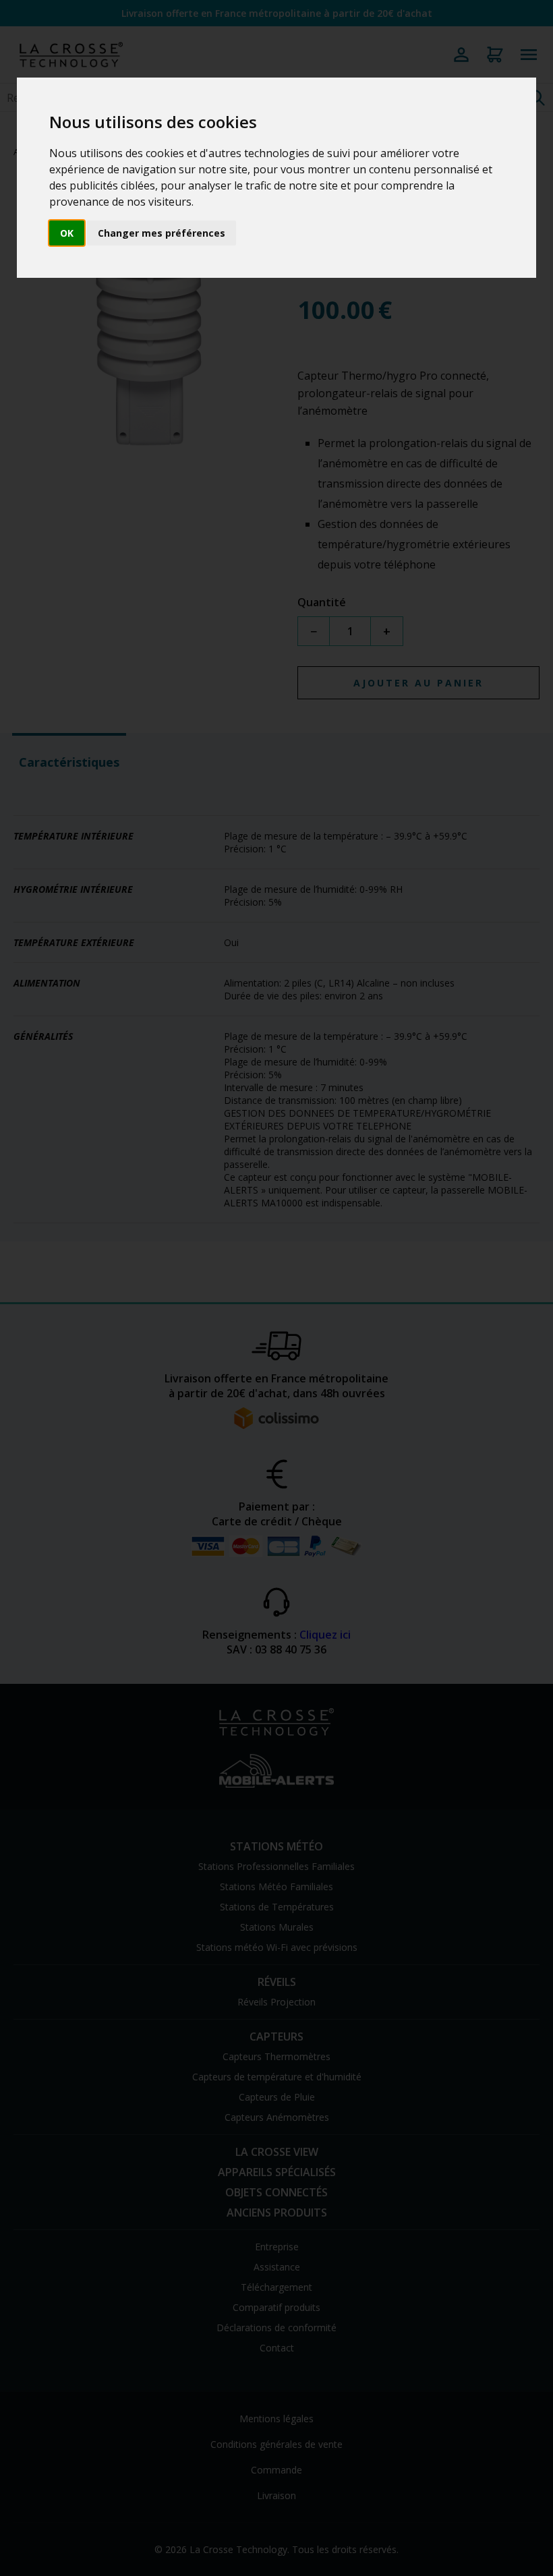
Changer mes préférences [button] (162, 233)
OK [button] (67, 233)
